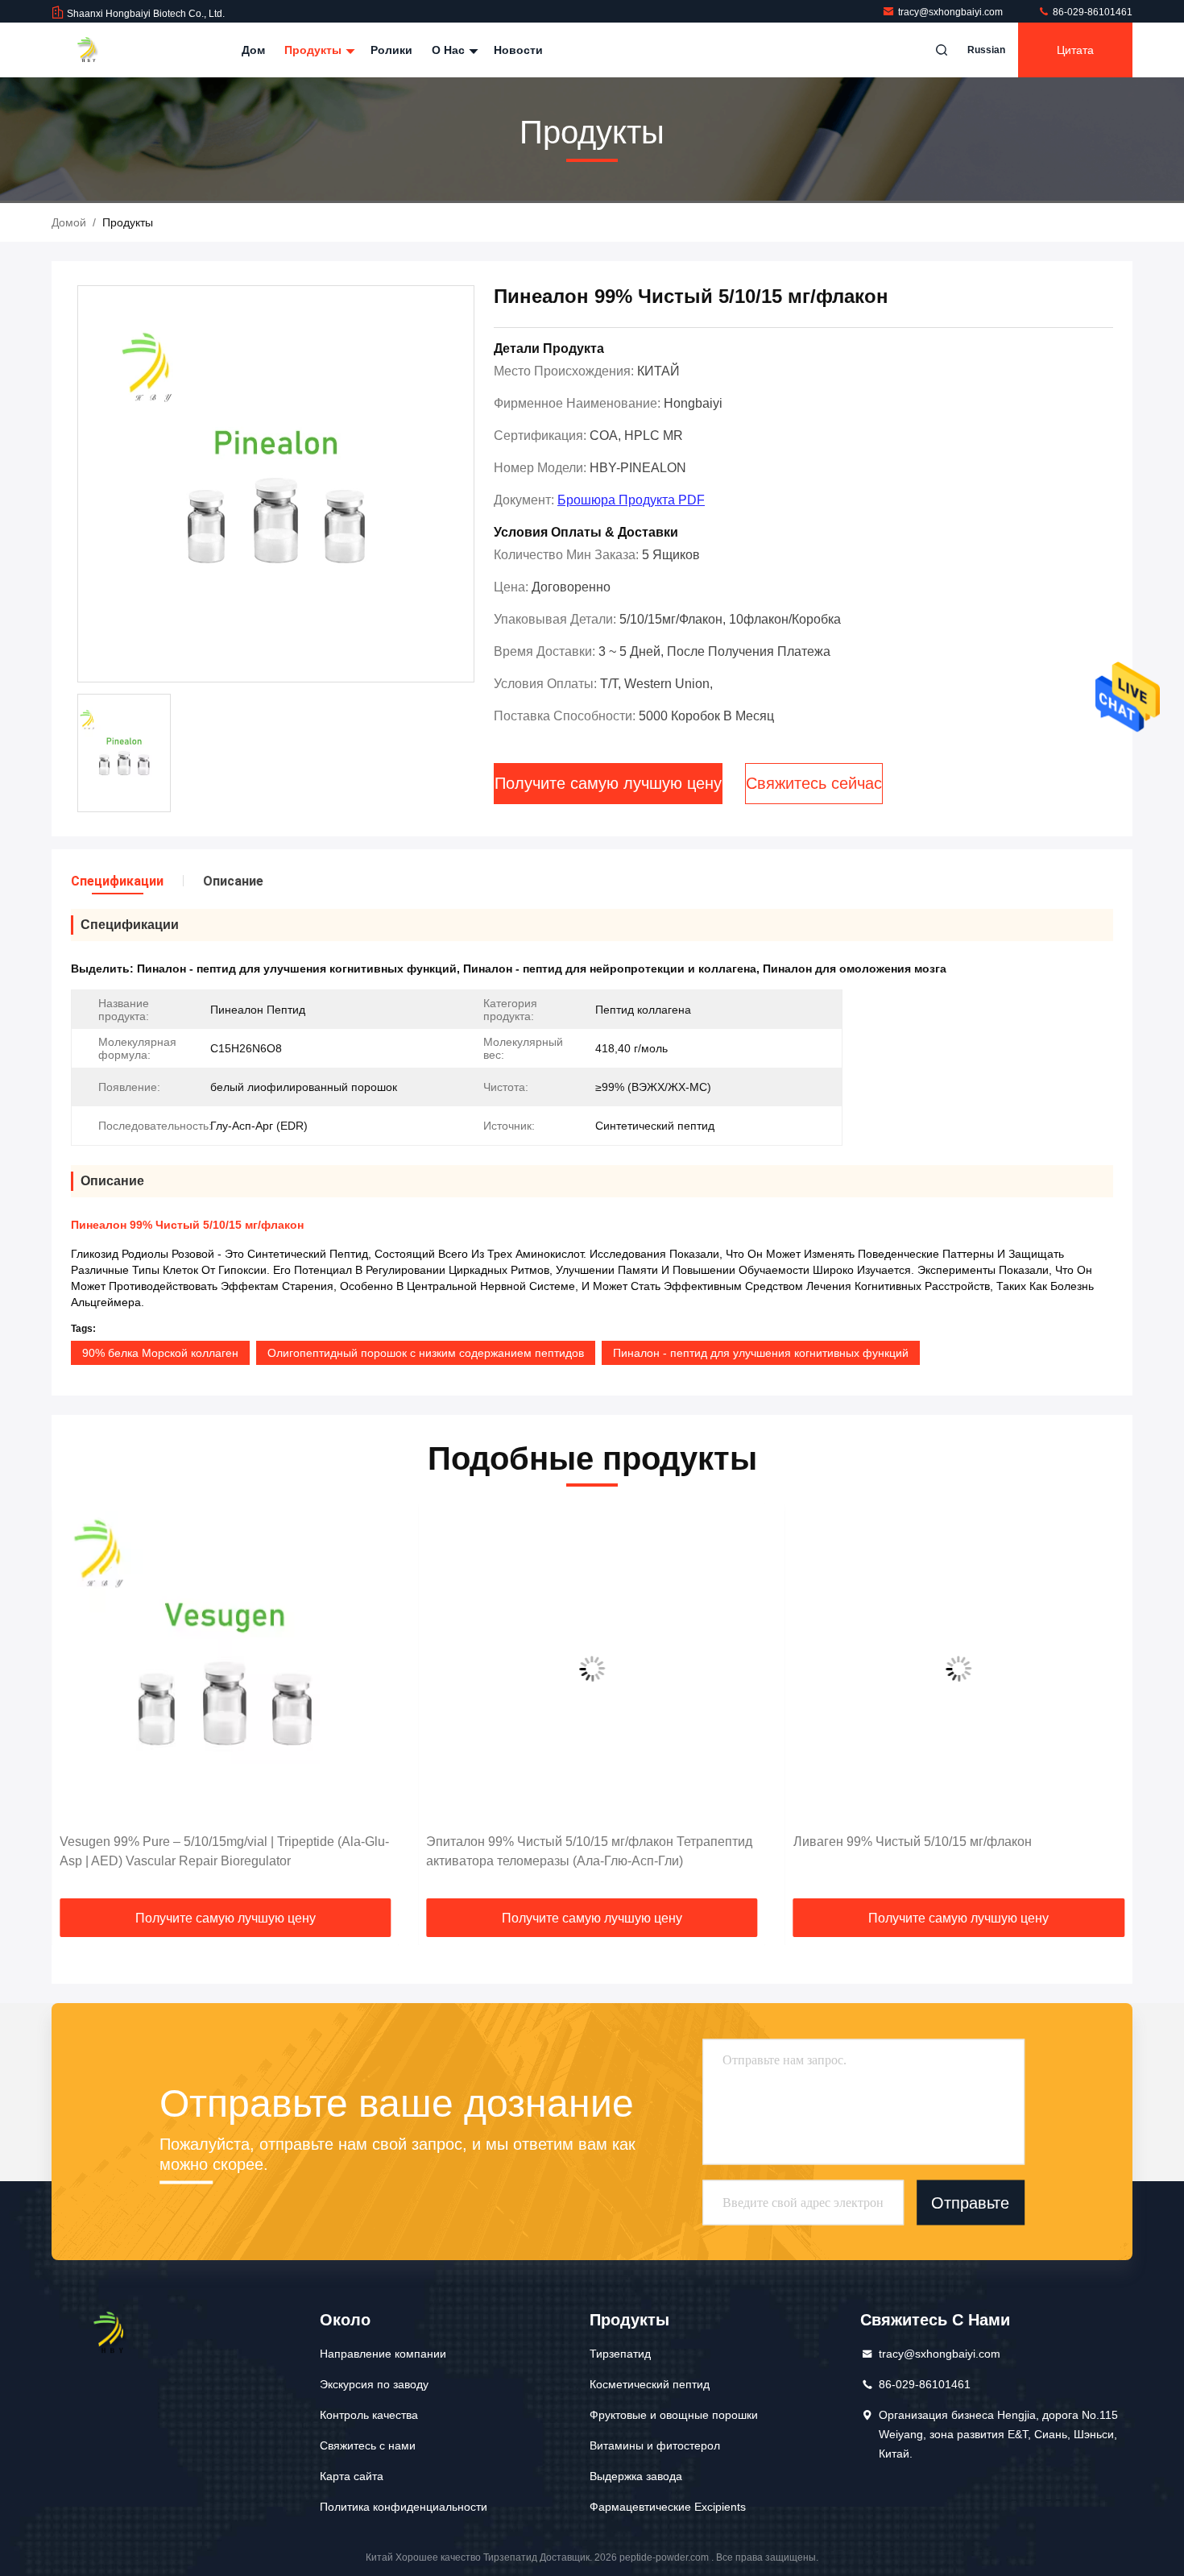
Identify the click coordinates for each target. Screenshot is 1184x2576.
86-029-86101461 (1091, 12)
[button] (81, 1707)
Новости (518, 50)
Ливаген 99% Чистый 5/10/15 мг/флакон (913, 1842)
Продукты (315, 50)
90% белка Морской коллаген (160, 1353)
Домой (69, 222)
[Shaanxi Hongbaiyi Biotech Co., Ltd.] (102, 50)
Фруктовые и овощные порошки (674, 2415)
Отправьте (970, 2202)
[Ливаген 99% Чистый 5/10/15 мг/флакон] (959, 1668)
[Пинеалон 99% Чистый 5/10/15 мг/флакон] (276, 485)
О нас (450, 50)
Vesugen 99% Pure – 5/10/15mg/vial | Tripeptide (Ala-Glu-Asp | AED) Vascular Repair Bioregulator (224, 1851)
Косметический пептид (650, 2384)
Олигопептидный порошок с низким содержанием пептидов (426, 1353)
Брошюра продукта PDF (631, 500)
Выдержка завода (636, 2476)
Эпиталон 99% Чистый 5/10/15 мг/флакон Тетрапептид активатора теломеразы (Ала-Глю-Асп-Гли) (589, 1851)
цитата (1075, 50)
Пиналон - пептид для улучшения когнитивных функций (761, 1353)
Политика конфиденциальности (404, 2507)
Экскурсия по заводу (374, 2384)
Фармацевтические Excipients (668, 2507)
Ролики (391, 50)
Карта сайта (352, 2476)
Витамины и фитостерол (655, 2445)
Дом (253, 50)
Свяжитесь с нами (368, 2445)
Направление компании (383, 2354)
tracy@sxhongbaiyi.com (952, 12)
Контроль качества (369, 2415)
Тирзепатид (620, 2354)
